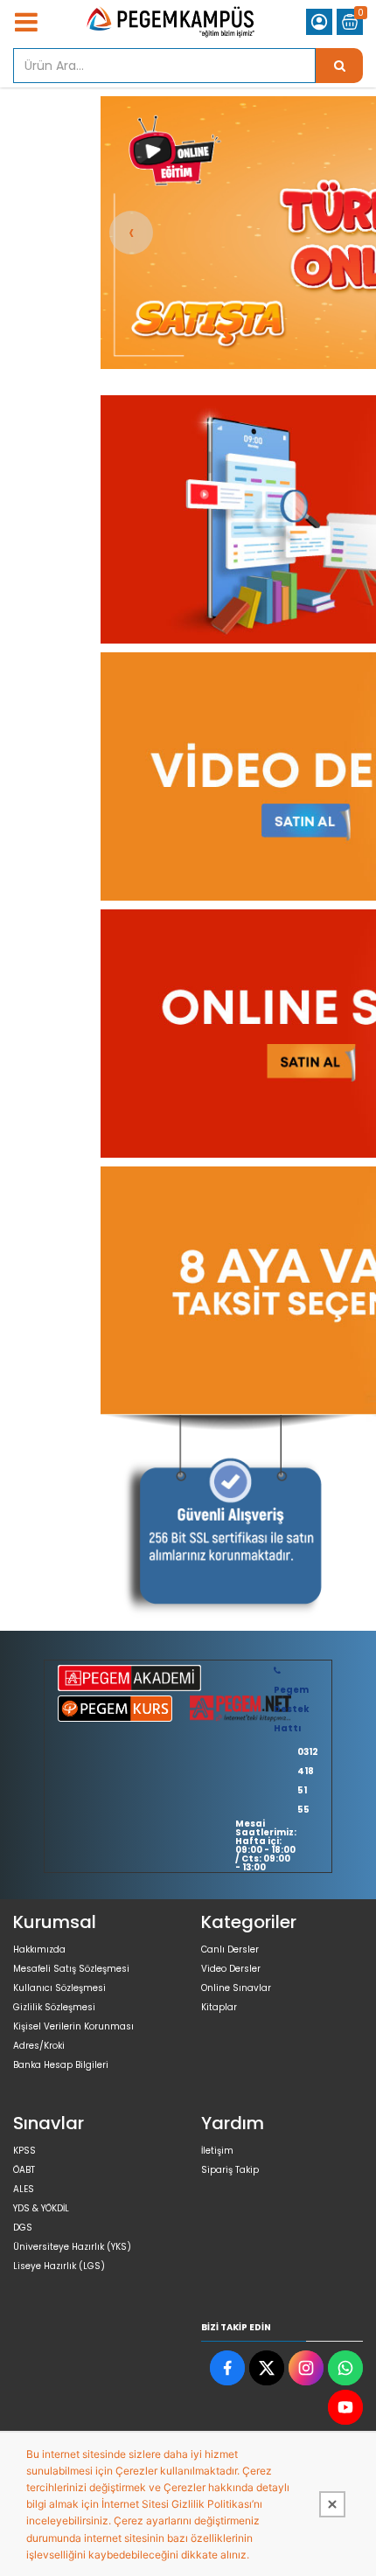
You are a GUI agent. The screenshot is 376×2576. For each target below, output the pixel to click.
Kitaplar (219, 2007)
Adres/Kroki (39, 2046)
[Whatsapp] (345, 2368)
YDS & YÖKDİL (41, 2208)
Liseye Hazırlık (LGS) (59, 2266)
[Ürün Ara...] (339, 66)
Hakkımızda (39, 1949)
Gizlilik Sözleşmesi (54, 2007)
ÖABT (24, 2170)
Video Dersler (231, 1969)
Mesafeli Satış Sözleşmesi (71, 1969)
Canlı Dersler (230, 1949)
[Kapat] (332, 2504)
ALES (24, 2189)
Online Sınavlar (236, 1988)
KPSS (24, 2151)
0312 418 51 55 (308, 1781)
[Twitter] (267, 2368)
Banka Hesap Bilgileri (61, 2065)
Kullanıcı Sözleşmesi (59, 1988)
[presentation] (131, 233)
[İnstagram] (306, 2368)
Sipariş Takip (230, 2170)
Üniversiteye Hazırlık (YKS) (72, 2247)
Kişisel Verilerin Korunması (73, 2026)
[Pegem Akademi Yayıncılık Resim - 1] (229, 1523)
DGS (23, 2228)
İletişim (217, 2151)
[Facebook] (227, 2368)
